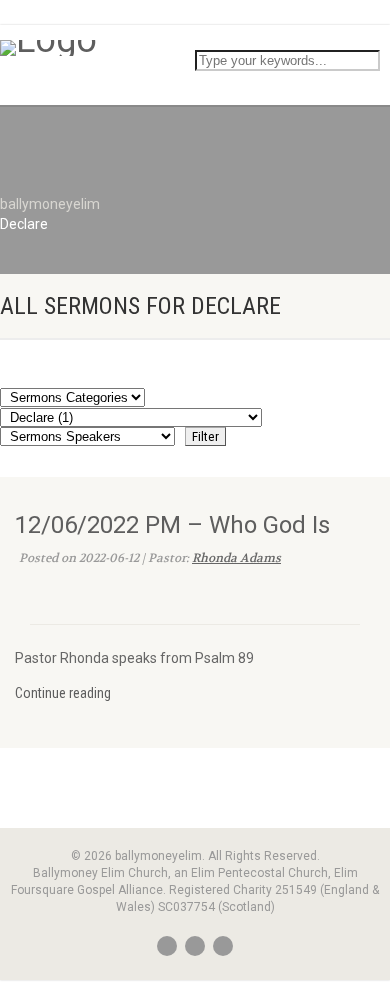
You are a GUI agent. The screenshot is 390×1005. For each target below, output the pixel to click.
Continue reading (63, 693)
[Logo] (195, 48)
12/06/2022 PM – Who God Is (172, 525)
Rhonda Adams (236, 558)
